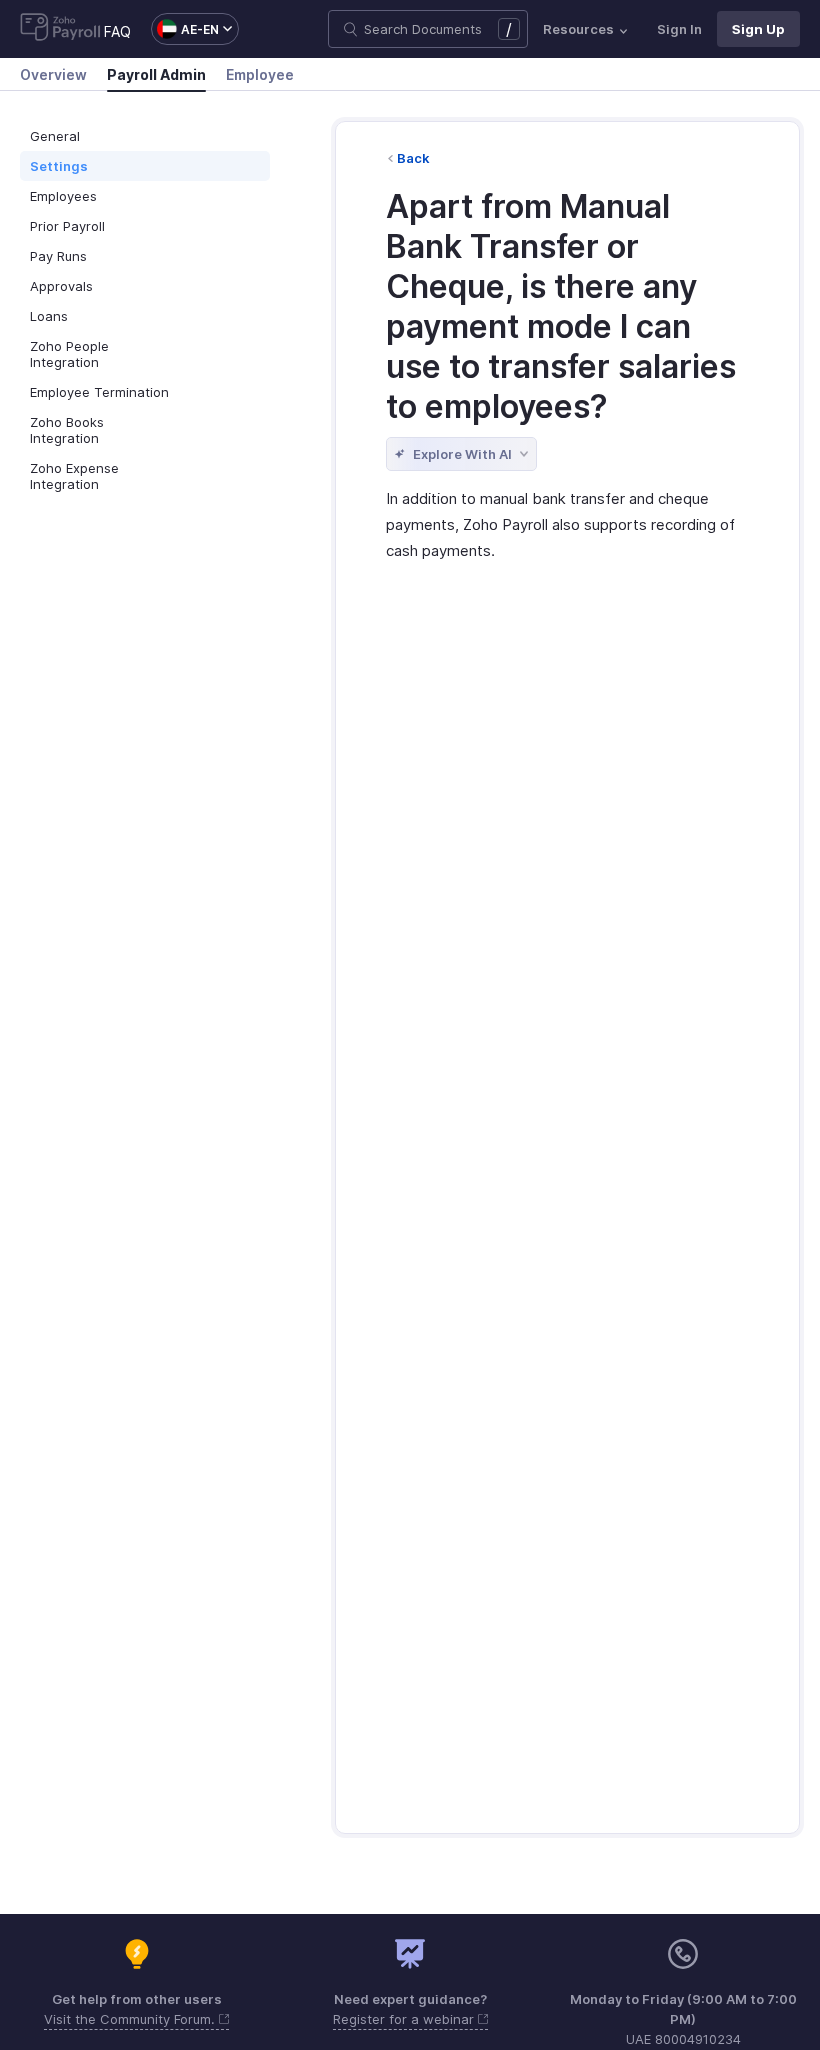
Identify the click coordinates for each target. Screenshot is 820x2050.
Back (413, 158)
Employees (63, 196)
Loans (49, 316)
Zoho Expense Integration (74, 476)
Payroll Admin (156, 74)
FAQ (117, 31)
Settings (59, 166)
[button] (185, 29)
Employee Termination (99, 392)
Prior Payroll (67, 226)
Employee (260, 74)
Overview (53, 74)
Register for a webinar (405, 2019)
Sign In (679, 29)
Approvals (61, 286)
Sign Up (758, 29)
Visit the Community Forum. (131, 2019)
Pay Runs (58, 256)
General (55, 136)
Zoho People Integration (69, 354)
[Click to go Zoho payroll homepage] (60, 29)
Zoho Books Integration (67, 430)
